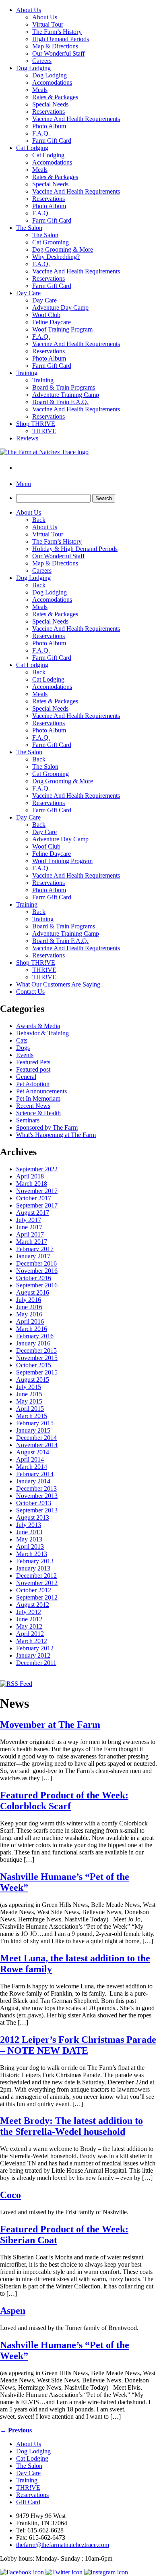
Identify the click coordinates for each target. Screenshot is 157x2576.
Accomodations (52, 82)
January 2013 (33, 1568)
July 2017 (29, 1220)
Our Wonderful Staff (58, 53)
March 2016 (32, 1329)
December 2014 (36, 1438)
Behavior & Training (42, 1033)
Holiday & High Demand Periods (75, 549)
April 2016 (30, 1321)
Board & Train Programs (64, 387)
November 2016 (37, 1271)
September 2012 (37, 1597)
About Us (29, 10)
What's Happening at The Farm (56, 1135)
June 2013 (29, 1532)
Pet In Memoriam (38, 1098)
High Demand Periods (61, 39)
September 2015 (37, 1372)
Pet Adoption (33, 1084)
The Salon (29, 228)
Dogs (23, 1048)
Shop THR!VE (36, 424)
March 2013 (32, 1554)
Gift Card (28, 2502)
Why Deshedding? (56, 257)
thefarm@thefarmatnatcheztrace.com (63, 2545)
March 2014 (32, 1467)
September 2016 (37, 1285)
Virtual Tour (48, 24)
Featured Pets (33, 1062)
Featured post (33, 1069)
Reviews (27, 438)
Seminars (28, 1120)
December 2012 (36, 1576)
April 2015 (30, 1409)
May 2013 (29, 1539)
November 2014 (37, 1445)
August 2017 (33, 1213)
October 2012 (34, 1590)
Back (39, 520)
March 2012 (32, 1641)
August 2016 (33, 1292)
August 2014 (33, 1452)
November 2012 (37, 1583)
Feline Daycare (52, 322)
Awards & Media (38, 1026)
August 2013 (33, 1517)
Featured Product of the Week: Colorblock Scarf (64, 1801)
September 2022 (37, 1169)
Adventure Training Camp (66, 395)
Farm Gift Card (52, 141)
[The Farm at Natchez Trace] (44, 452)
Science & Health (38, 1113)
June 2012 (29, 1619)
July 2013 (29, 1525)
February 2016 (35, 1336)
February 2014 (35, 1474)
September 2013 (37, 1510)
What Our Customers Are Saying (58, 984)
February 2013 (35, 1561)
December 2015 (36, 1351)
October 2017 (34, 1198)
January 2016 (33, 1343)
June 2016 (29, 1307)
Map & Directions (55, 46)
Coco (10, 2195)
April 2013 (30, 1547)
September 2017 (37, 1205)
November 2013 (37, 1496)
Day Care (28, 293)
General (26, 1077)
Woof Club (46, 315)
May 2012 (29, 1626)
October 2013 (34, 1503)
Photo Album (49, 126)
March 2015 (32, 1416)
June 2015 (29, 1394)
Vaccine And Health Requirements (76, 119)
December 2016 (36, 1263)
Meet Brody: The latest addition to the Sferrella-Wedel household (71, 2126)
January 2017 (33, 1256)
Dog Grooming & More (63, 249)
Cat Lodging (32, 148)
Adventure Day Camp (60, 308)
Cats (22, 1040)
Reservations (49, 112)
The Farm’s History (57, 32)
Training (27, 373)
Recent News (33, 1106)
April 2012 (30, 1634)
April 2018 (30, 1176)
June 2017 (29, 1227)
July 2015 (29, 1387)
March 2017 (32, 1242)
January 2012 (33, 1655)
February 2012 (35, 1648)
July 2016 (29, 1300)
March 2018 (32, 1184)
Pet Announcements (41, 1091)
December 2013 (36, 1488)
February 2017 (35, 1249)
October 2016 (34, 1278)
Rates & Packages (55, 97)
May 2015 (29, 1401)
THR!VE (44, 431)
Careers (42, 61)
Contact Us (30, 992)
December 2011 (36, 1663)
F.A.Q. (41, 133)
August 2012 (33, 1605)
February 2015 (35, 1423)
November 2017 (37, 1191)
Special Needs (50, 104)
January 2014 (33, 1481)
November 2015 (37, 1358)
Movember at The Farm (50, 1725)
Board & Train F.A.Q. (60, 402)
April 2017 (30, 1234)
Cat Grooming (51, 242)
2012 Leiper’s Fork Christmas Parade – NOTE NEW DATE (78, 2045)
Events (25, 1055)
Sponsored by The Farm (47, 1127)
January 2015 (33, 1430)
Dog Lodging (33, 68)
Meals (40, 90)
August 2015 (33, 1380)
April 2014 (30, 1459)
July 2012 (29, 1612)
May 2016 (29, 1314)
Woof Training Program (62, 329)
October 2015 (34, 1365)
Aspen (13, 2311)
